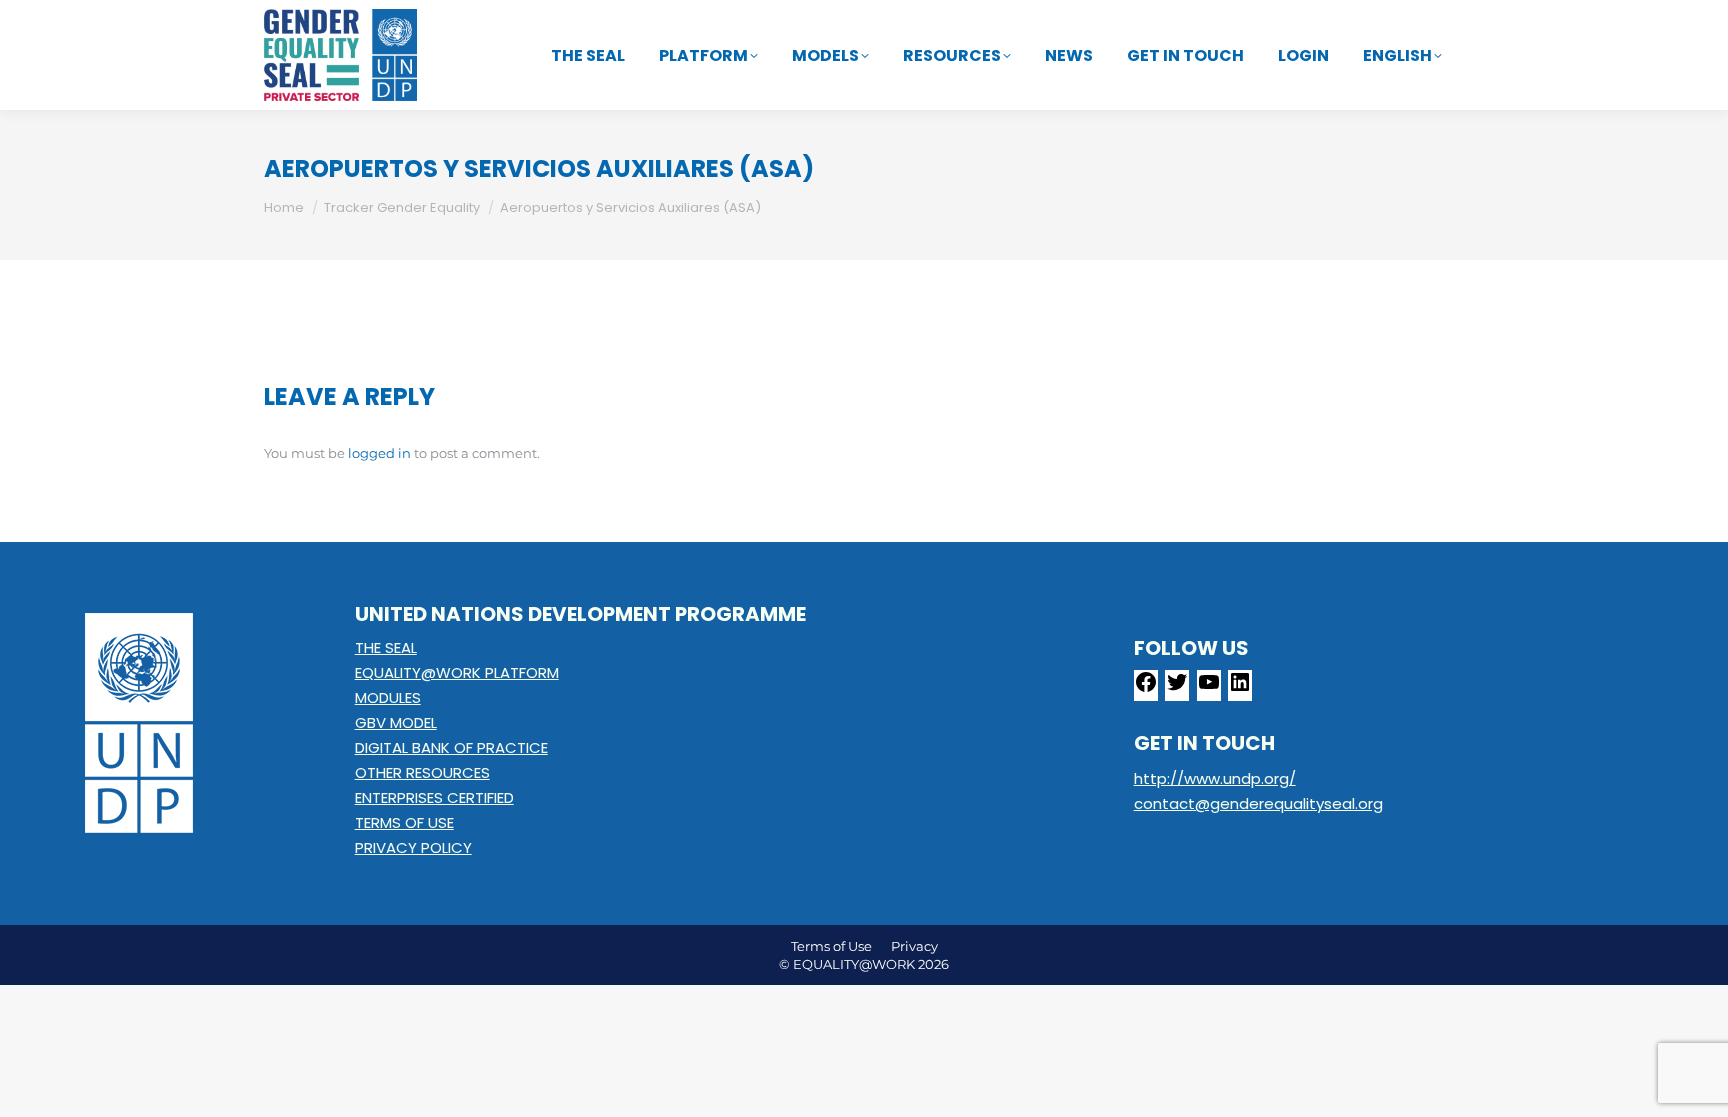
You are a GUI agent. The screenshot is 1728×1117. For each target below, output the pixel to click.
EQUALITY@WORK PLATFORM (457, 672)
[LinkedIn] (1240, 688)
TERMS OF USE (404, 822)
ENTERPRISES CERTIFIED (434, 797)
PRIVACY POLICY (413, 847)
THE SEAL (386, 647)
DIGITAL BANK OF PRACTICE (451, 747)
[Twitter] (1177, 688)
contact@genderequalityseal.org (1258, 803)
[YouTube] (1209, 688)
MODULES (388, 697)
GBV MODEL (396, 722)
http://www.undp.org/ (1215, 778)
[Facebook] (1146, 688)
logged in (379, 453)
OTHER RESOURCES (422, 772)
